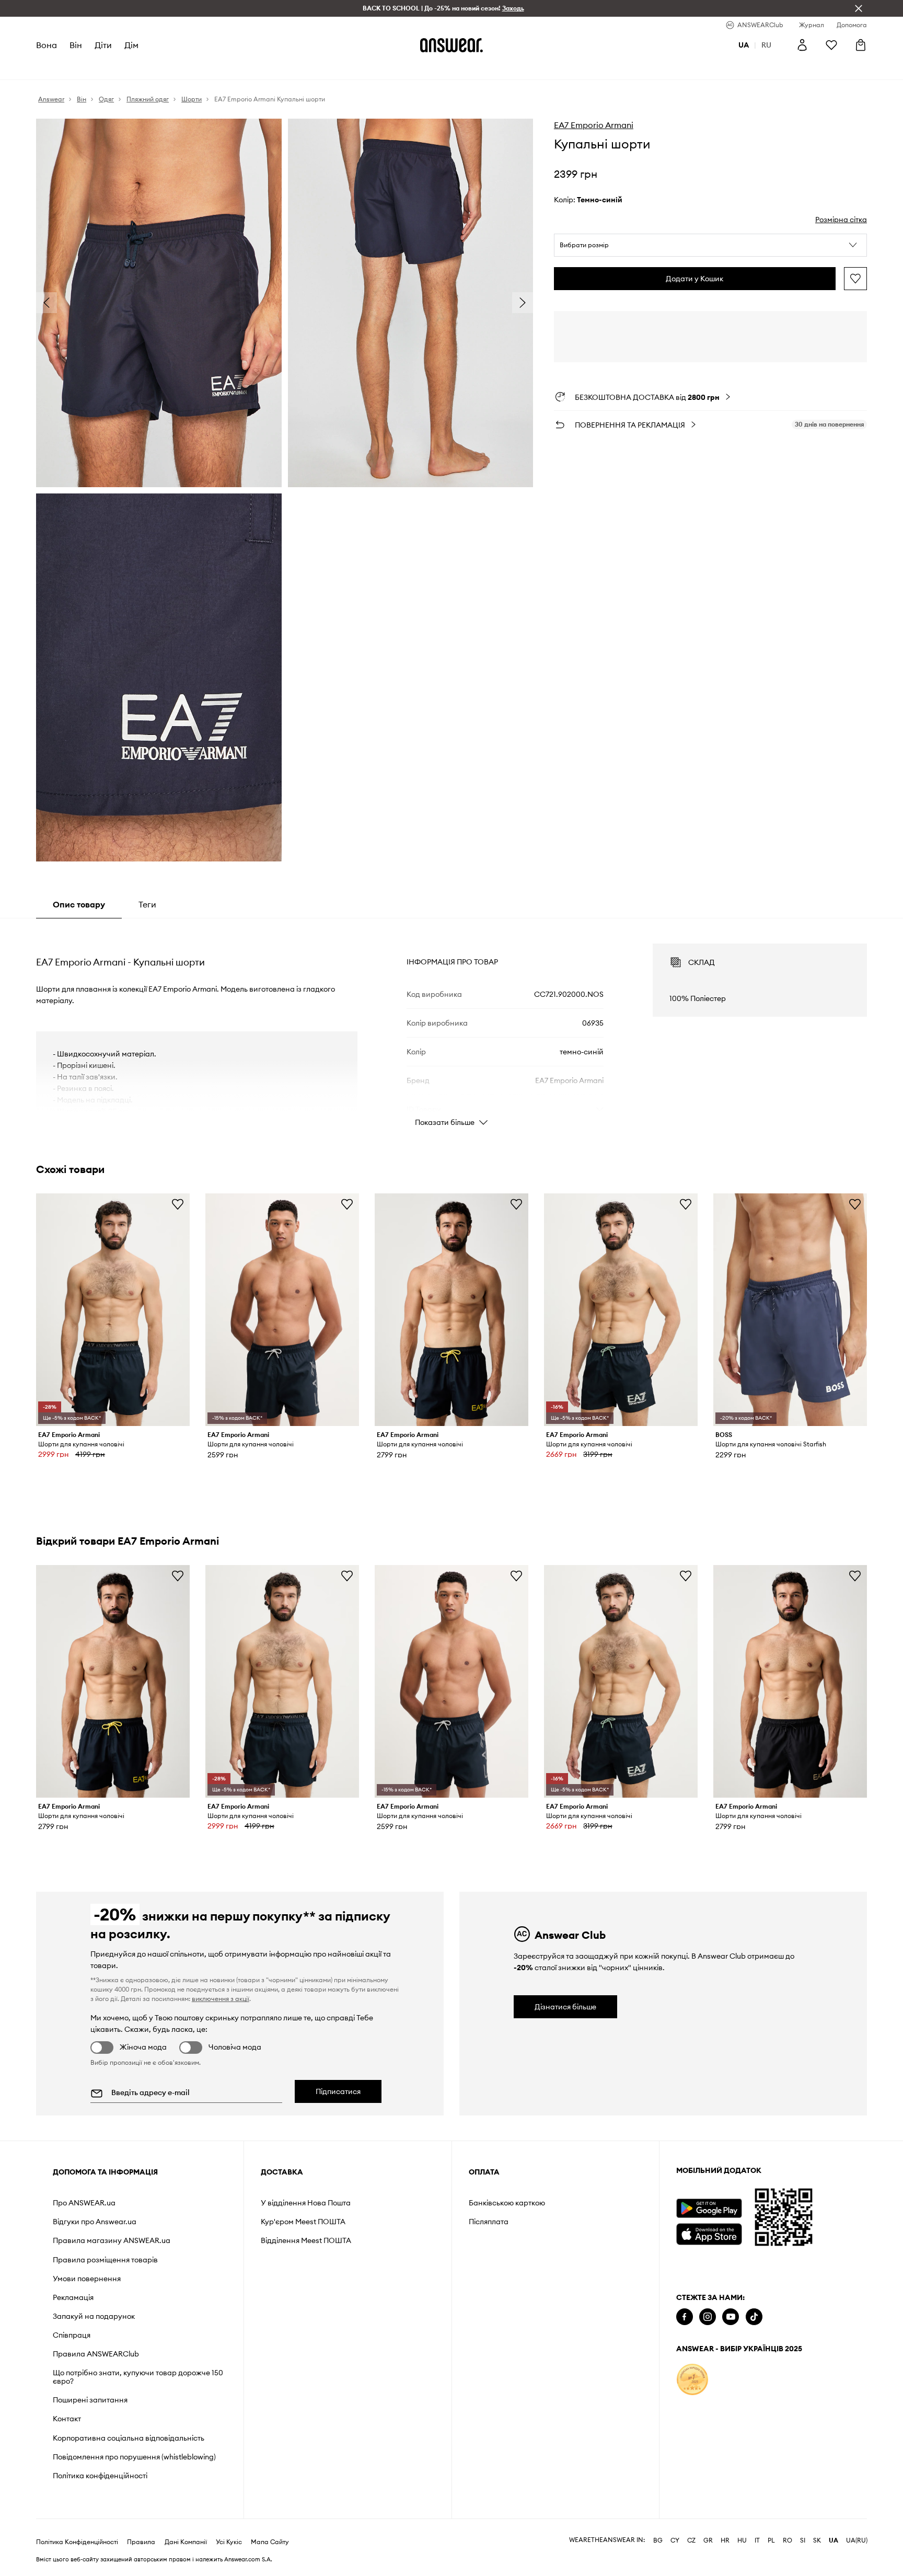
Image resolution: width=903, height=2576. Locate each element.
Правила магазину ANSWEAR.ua (112, 2240)
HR (725, 2540)
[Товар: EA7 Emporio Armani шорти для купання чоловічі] (113, 1310)
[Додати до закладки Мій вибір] (855, 279)
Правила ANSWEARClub (96, 2354)
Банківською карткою (507, 2203)
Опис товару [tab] (79, 904)
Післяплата (489, 2222)
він (76, 45)
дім (131, 45)
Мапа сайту (270, 2542)
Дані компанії (186, 2542)
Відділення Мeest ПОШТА (306, 2240)
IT (757, 2540)
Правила (141, 2542)
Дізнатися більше (565, 2007)
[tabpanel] (451, 1026)
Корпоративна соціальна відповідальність (129, 2438)
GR (708, 2540)
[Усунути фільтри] (859, 8)
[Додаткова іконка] (692, 2379)
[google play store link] (709, 2208)
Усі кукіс (229, 2542)
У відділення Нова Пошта (306, 2203)
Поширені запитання (90, 2400)
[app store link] (709, 2233)
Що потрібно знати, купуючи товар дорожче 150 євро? (138, 2377)
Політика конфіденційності (100, 2476)
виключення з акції (221, 1999)
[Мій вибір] (831, 45)
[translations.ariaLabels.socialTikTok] (754, 2317)
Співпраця (72, 2335)
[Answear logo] (451, 45)
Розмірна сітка (841, 220)
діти (103, 45)
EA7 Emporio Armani (594, 125)
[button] (710, 245)
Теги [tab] (147, 904)
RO (788, 2540)
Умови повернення (87, 2279)
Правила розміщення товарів (105, 2260)
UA (833, 2540)
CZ (691, 2540)
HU (742, 2540)
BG (658, 2540)
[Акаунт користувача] (802, 45)
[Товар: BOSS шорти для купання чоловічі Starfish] (790, 1310)
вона (47, 45)
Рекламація (73, 2297)
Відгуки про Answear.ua (95, 2222)
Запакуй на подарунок (94, 2316)
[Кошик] (861, 45)
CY (675, 2540)
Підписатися (338, 2091)
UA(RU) (857, 2540)
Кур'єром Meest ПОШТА (303, 2222)
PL (771, 2540)
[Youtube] (731, 2317)
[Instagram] (708, 2317)
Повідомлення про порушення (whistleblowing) (134, 2457)
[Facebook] (685, 2317)
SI (803, 2540)
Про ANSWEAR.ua (84, 2203)
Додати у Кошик (694, 279)
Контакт (67, 2419)
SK (817, 2540)
